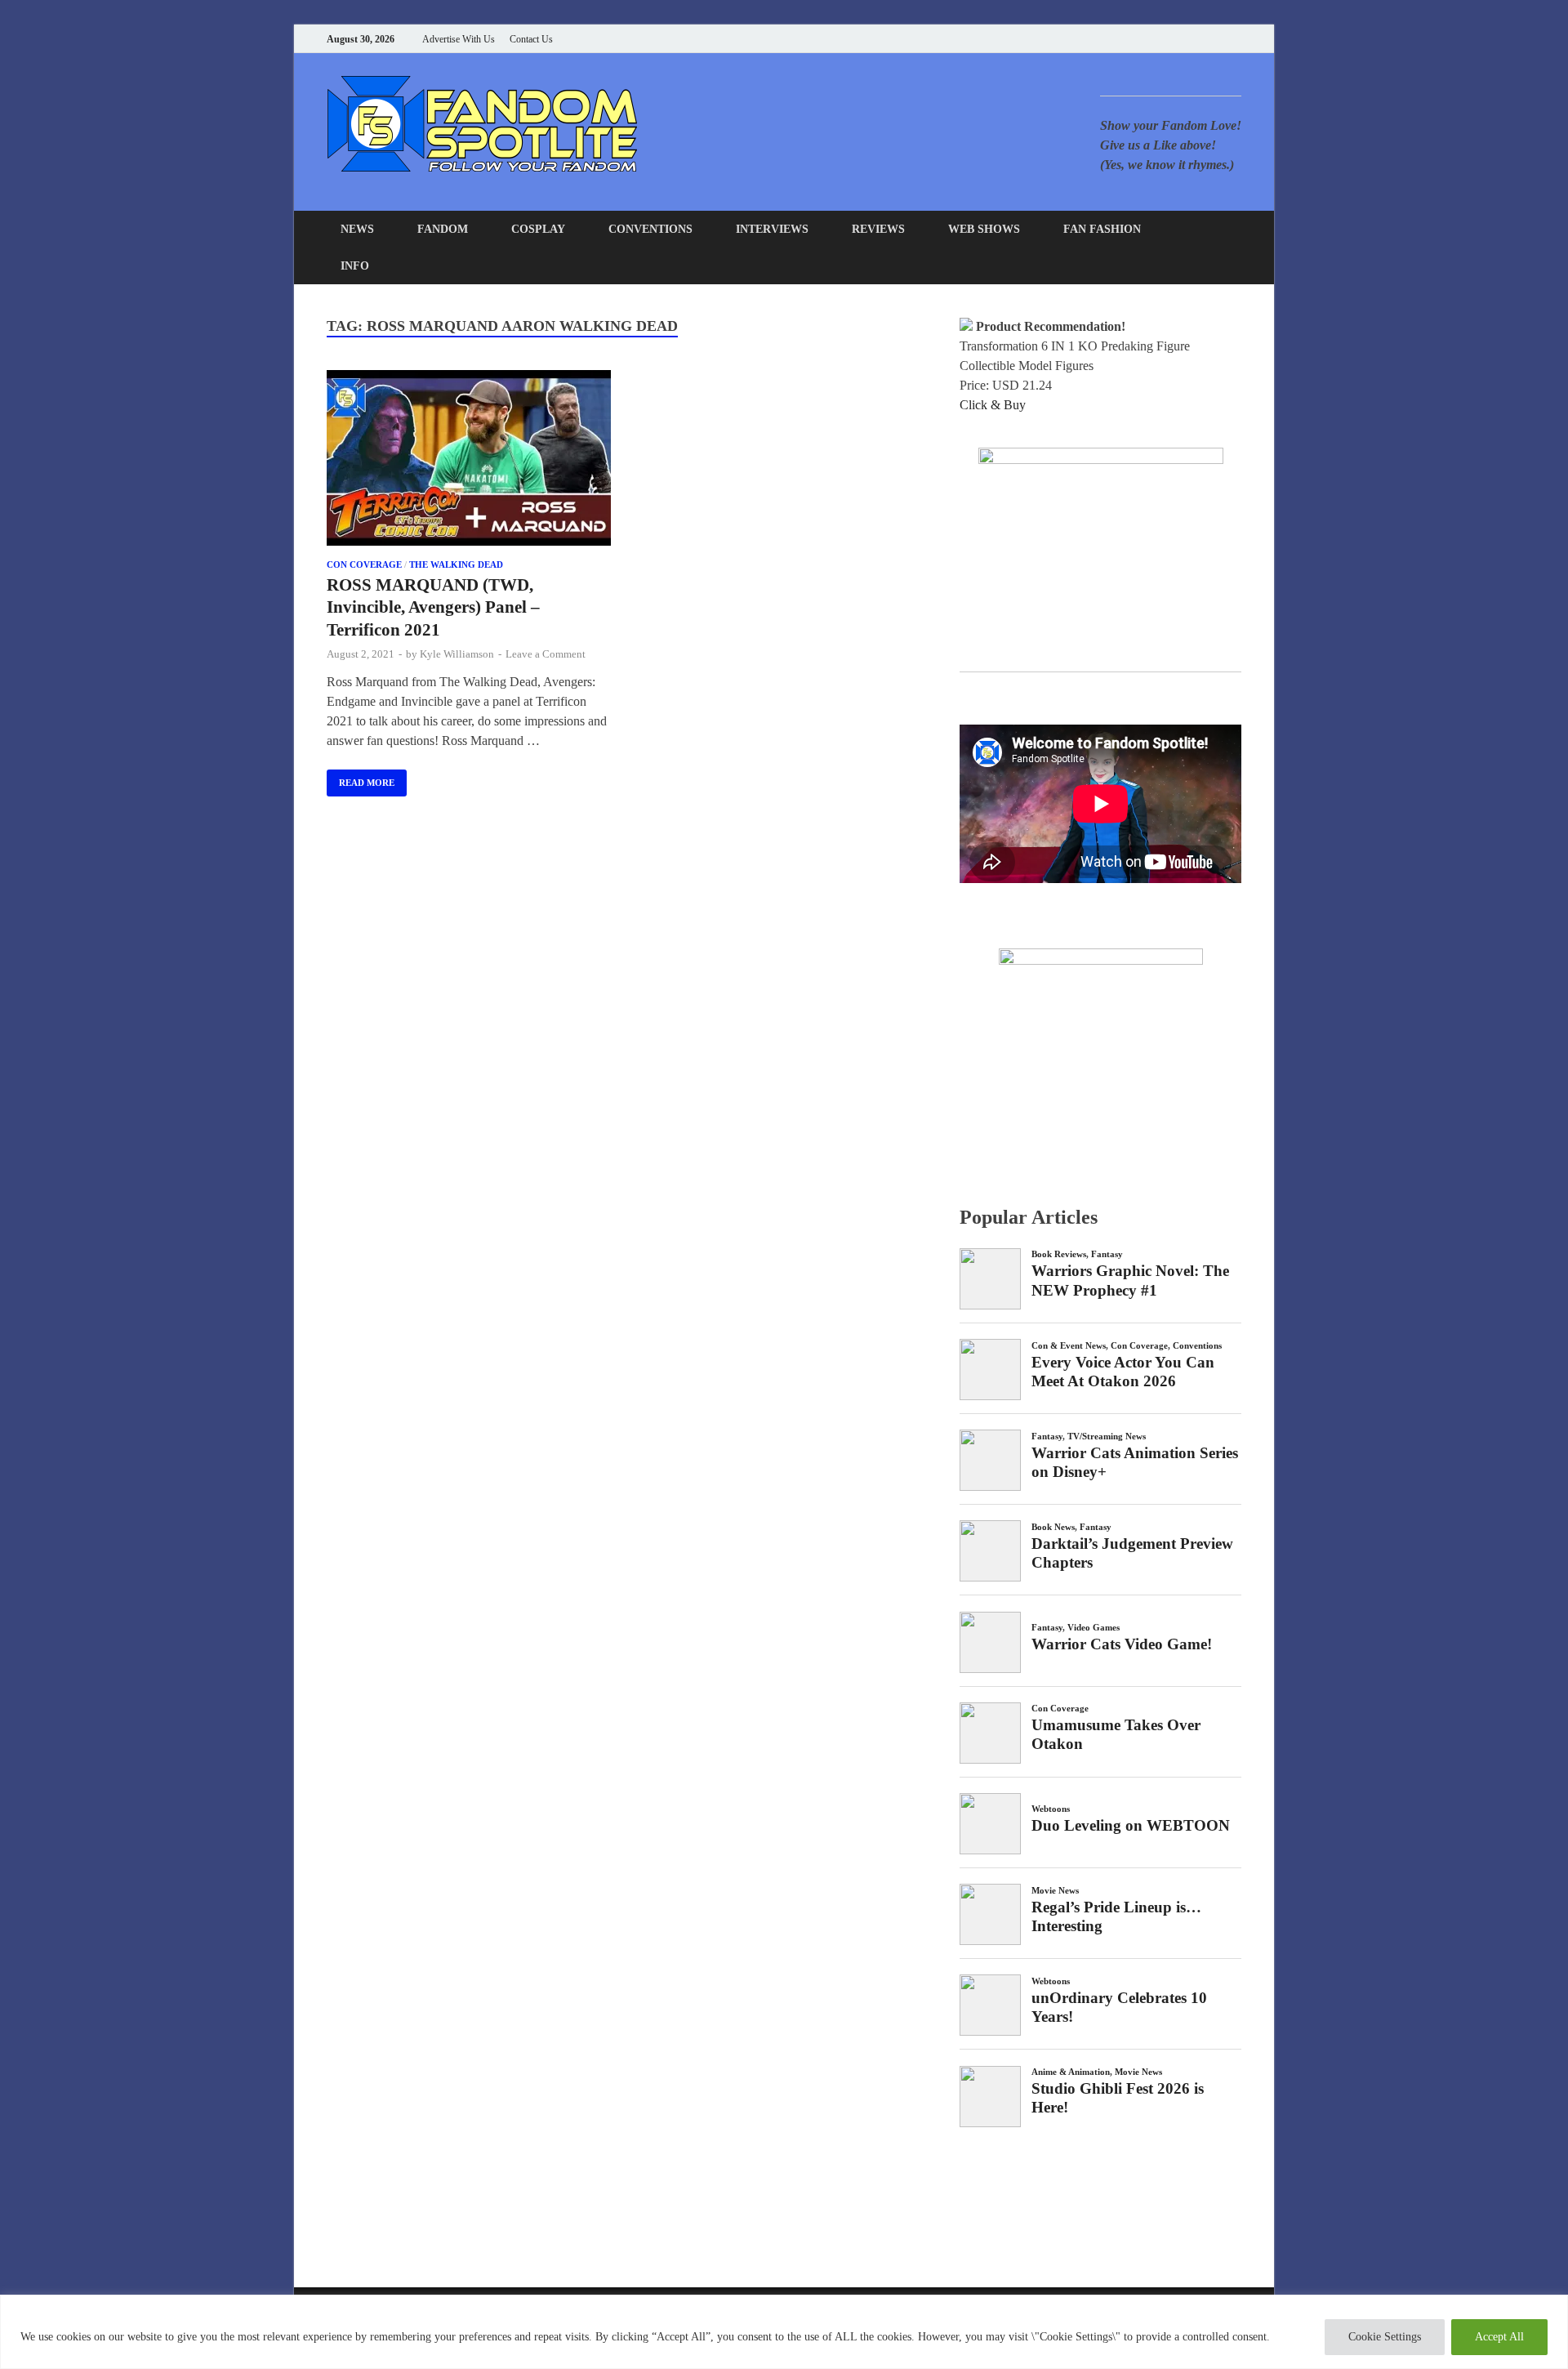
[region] (784, 2332)
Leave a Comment (546, 654)
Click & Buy (993, 405)
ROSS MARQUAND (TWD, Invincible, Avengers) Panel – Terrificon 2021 (433, 607)
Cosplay (538, 229)
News (357, 229)
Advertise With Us (459, 39)
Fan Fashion (1102, 229)
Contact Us (531, 39)
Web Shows (984, 229)
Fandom (443, 229)
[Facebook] (1155, 39)
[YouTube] (1135, 39)
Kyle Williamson (457, 654)
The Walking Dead (456, 564)
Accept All (1499, 2337)
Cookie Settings (1385, 2337)
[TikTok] (1237, 39)
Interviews (772, 229)
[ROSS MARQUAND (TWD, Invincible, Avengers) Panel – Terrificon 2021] (469, 461)
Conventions (650, 229)
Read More (361, 779)
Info (355, 266)
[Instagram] (1196, 39)
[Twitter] (1176, 39)
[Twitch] (1216, 39)
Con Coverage (364, 564)
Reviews (878, 229)
